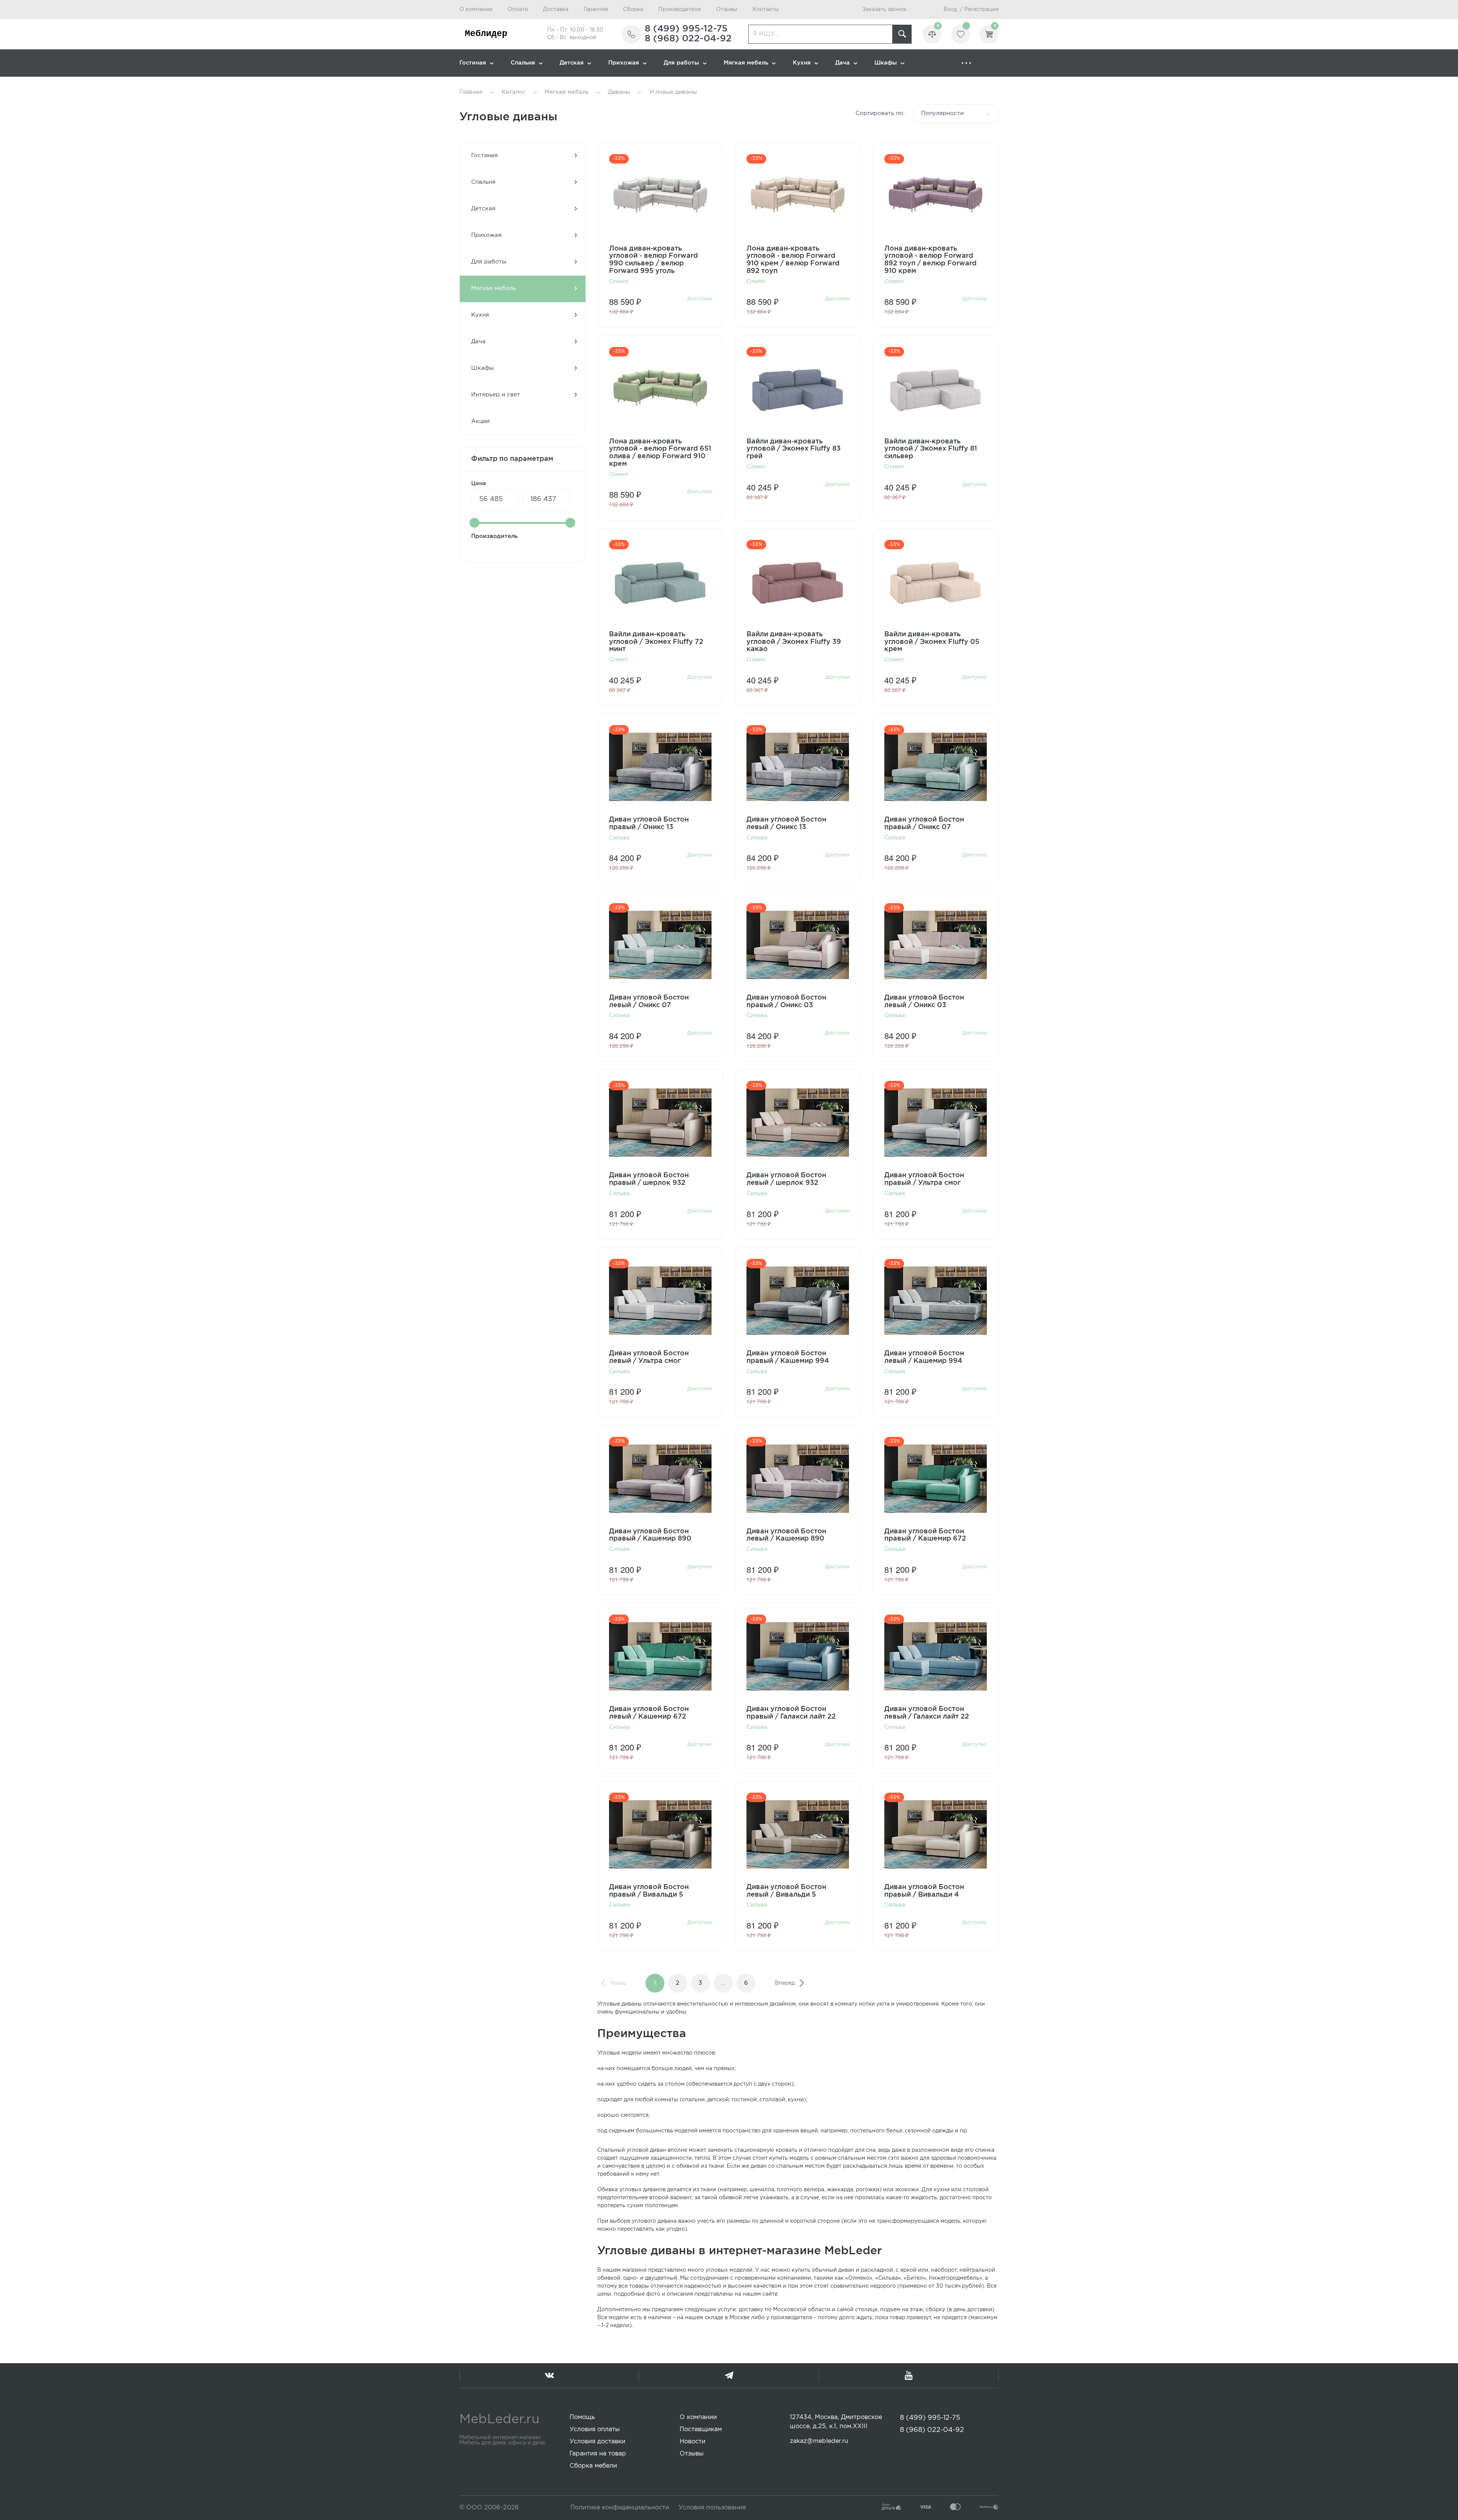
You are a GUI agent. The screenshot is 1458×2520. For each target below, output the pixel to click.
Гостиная (473, 63)
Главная (471, 92)
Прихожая (624, 63)
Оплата (518, 9)
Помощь (582, 2417)
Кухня (802, 63)
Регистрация (981, 9)
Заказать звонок (884, 9)
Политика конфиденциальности (620, 2508)
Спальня (523, 63)
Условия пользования (712, 2508)
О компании (476, 9)
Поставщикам (701, 2429)
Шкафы (886, 63)
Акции (480, 421)
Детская (572, 63)
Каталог (514, 92)
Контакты (766, 9)
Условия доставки (597, 2442)
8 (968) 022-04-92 (688, 39)
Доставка (556, 9)
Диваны (619, 92)
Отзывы (727, 9)
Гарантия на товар (598, 2454)
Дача (843, 63)
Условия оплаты (595, 2429)
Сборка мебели (593, 2466)
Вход (950, 9)
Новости (693, 2442)
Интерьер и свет (496, 395)
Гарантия (596, 9)
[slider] (475, 523)
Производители (680, 9)
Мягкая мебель (746, 63)
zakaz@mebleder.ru (819, 2441)
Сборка (633, 9)
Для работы (681, 63)
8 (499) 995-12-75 (686, 29)
